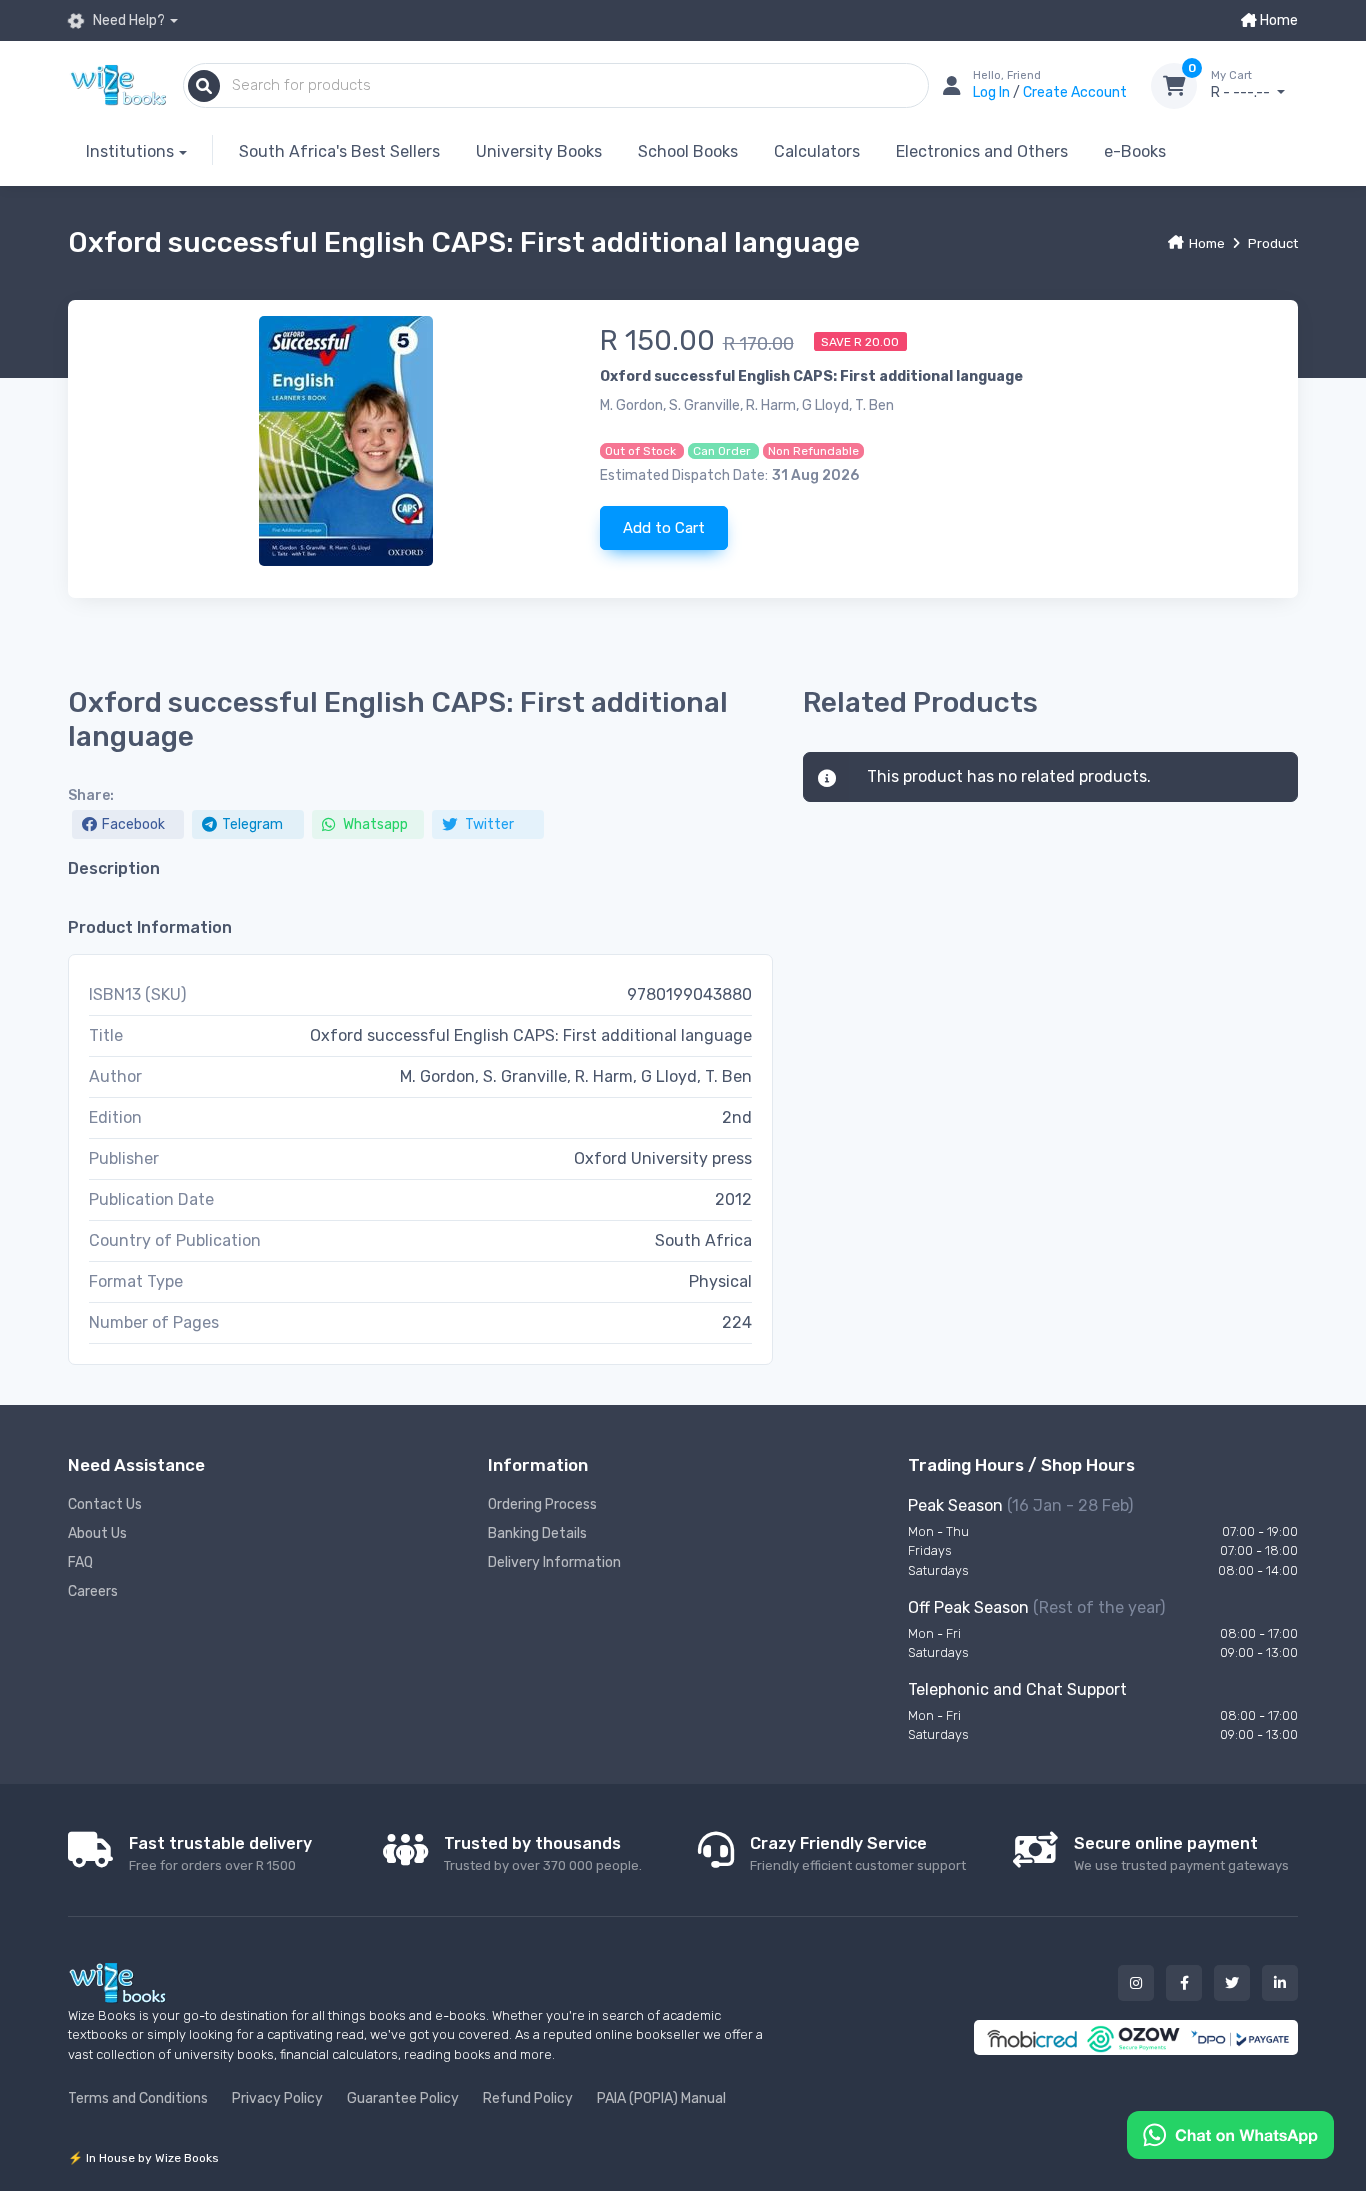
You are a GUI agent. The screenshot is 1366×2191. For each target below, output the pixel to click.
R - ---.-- (1242, 85)
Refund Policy (528, 2098)
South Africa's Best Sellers (339, 151)
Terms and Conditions (138, 2098)
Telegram (252, 824)
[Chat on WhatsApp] (1230, 2133)
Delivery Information (554, 1562)
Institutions (130, 151)
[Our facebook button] (1184, 1983)
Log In (993, 92)
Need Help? (127, 20)
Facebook (133, 824)
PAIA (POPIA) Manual (661, 2098)
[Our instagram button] (1136, 1983)
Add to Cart (664, 528)
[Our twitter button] (1232, 1983)
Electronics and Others (982, 151)
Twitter (488, 824)
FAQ (80, 1562)
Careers (93, 1591)
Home (1277, 20)
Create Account (1075, 92)
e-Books (1135, 151)
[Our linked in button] (1280, 1983)
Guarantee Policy (403, 2098)
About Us (97, 1533)
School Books (688, 151)
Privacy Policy (277, 2098)
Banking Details (537, 1533)
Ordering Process (542, 1504)
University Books (539, 151)
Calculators (817, 151)
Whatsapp (374, 824)
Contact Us (105, 1504)
